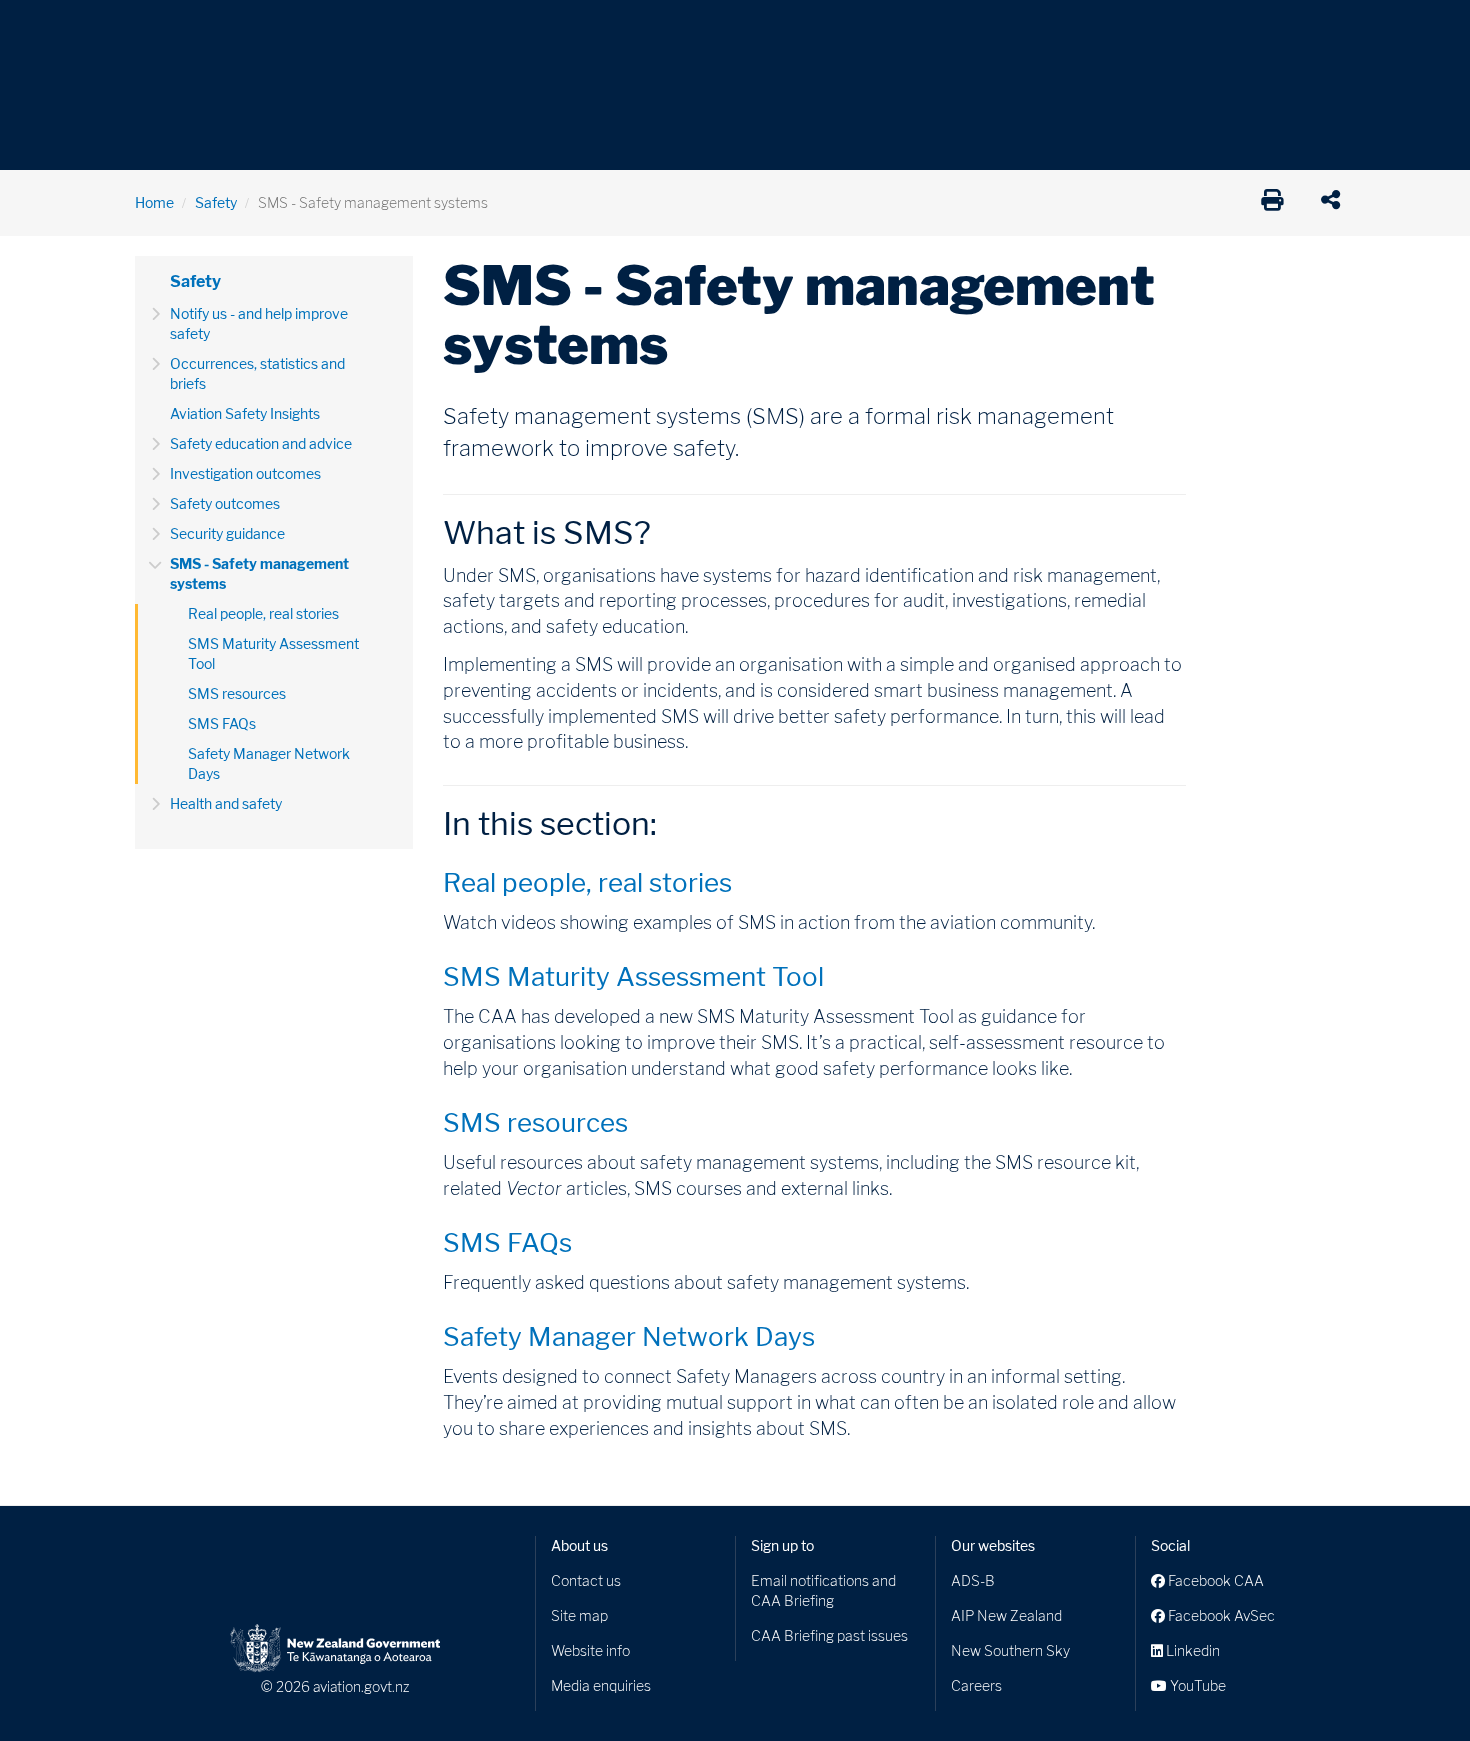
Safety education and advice (261, 443)
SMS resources (237, 693)
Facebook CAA (1214, 1580)
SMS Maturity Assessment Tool (273, 653)
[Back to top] (1414, 1685)
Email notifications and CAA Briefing (823, 1590)
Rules (872, 29)
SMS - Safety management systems (259, 573)
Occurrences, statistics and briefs (257, 373)
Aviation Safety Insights (245, 413)
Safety (945, 29)
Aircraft (159, 29)
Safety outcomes (225, 503)
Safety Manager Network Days (269, 763)
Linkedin (1191, 1650)
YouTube (1196, 1685)
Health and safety (226, 803)
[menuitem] (168, 35)
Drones (427, 29)
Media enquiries (601, 1685)
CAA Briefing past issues (829, 1635)
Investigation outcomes (245, 473)
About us (579, 1545)
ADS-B (973, 1580)
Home (154, 202)
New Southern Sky (1010, 1650)
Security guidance (227, 533)
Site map (579, 1615)
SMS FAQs (222, 723)
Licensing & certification (562, 29)
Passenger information (747, 29)
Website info (590, 1650)
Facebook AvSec (1220, 1615)
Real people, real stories (263, 613)
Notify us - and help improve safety (259, 323)
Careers (976, 1685)
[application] (1335, 203)
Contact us (586, 1580)
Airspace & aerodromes (294, 29)
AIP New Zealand (1006, 1615)
